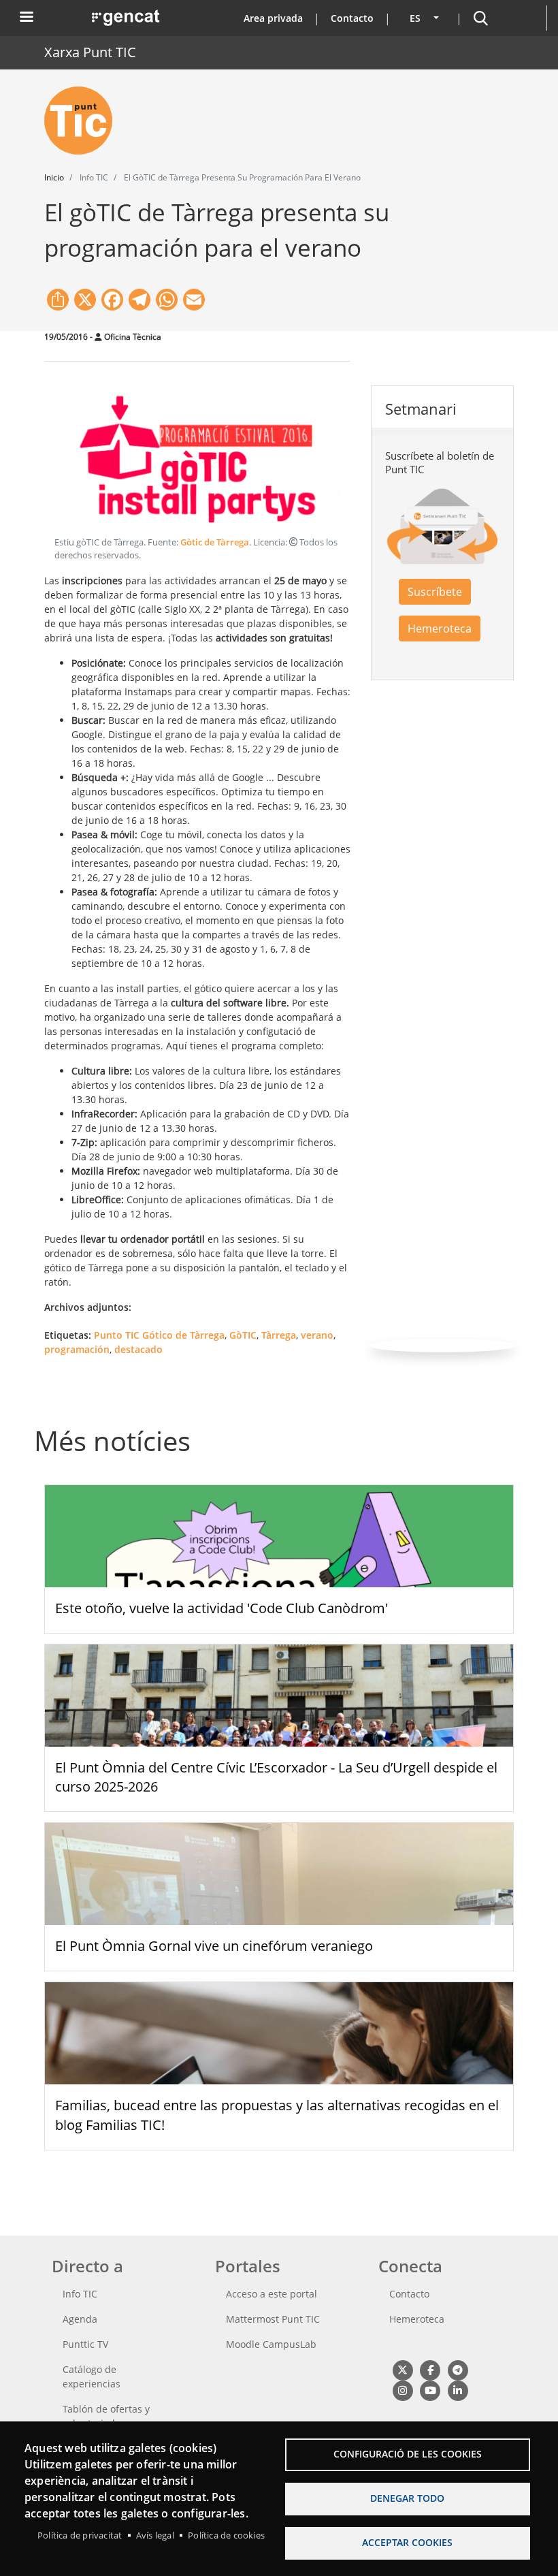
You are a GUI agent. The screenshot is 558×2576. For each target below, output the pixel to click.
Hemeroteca (440, 629)
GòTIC (243, 1335)
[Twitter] (403, 2370)
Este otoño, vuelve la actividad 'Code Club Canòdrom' (221, 1608)
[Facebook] (430, 2370)
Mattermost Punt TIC (273, 2319)
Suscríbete (435, 592)
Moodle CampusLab (271, 2344)
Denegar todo (407, 2498)
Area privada (273, 18)
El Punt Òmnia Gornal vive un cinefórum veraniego (214, 1946)
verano (317, 1335)
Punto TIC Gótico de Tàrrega (159, 1335)
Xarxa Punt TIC (90, 52)
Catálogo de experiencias (92, 2376)
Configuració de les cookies (408, 2454)
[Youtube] (430, 2390)
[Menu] (26, 18)
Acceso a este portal (272, 2294)
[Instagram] (403, 2390)
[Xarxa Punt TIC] (84, 121)
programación (77, 1349)
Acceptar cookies (407, 2542)
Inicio (54, 177)
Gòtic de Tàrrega (215, 542)
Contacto (352, 18)
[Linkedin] (458, 2390)
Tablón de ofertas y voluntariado (106, 2416)
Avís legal (155, 2535)
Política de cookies (226, 2535)
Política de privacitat (80, 2535)
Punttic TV (85, 2344)
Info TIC (80, 2294)
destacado (138, 1349)
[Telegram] (458, 2370)
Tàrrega (279, 1335)
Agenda (80, 2319)
